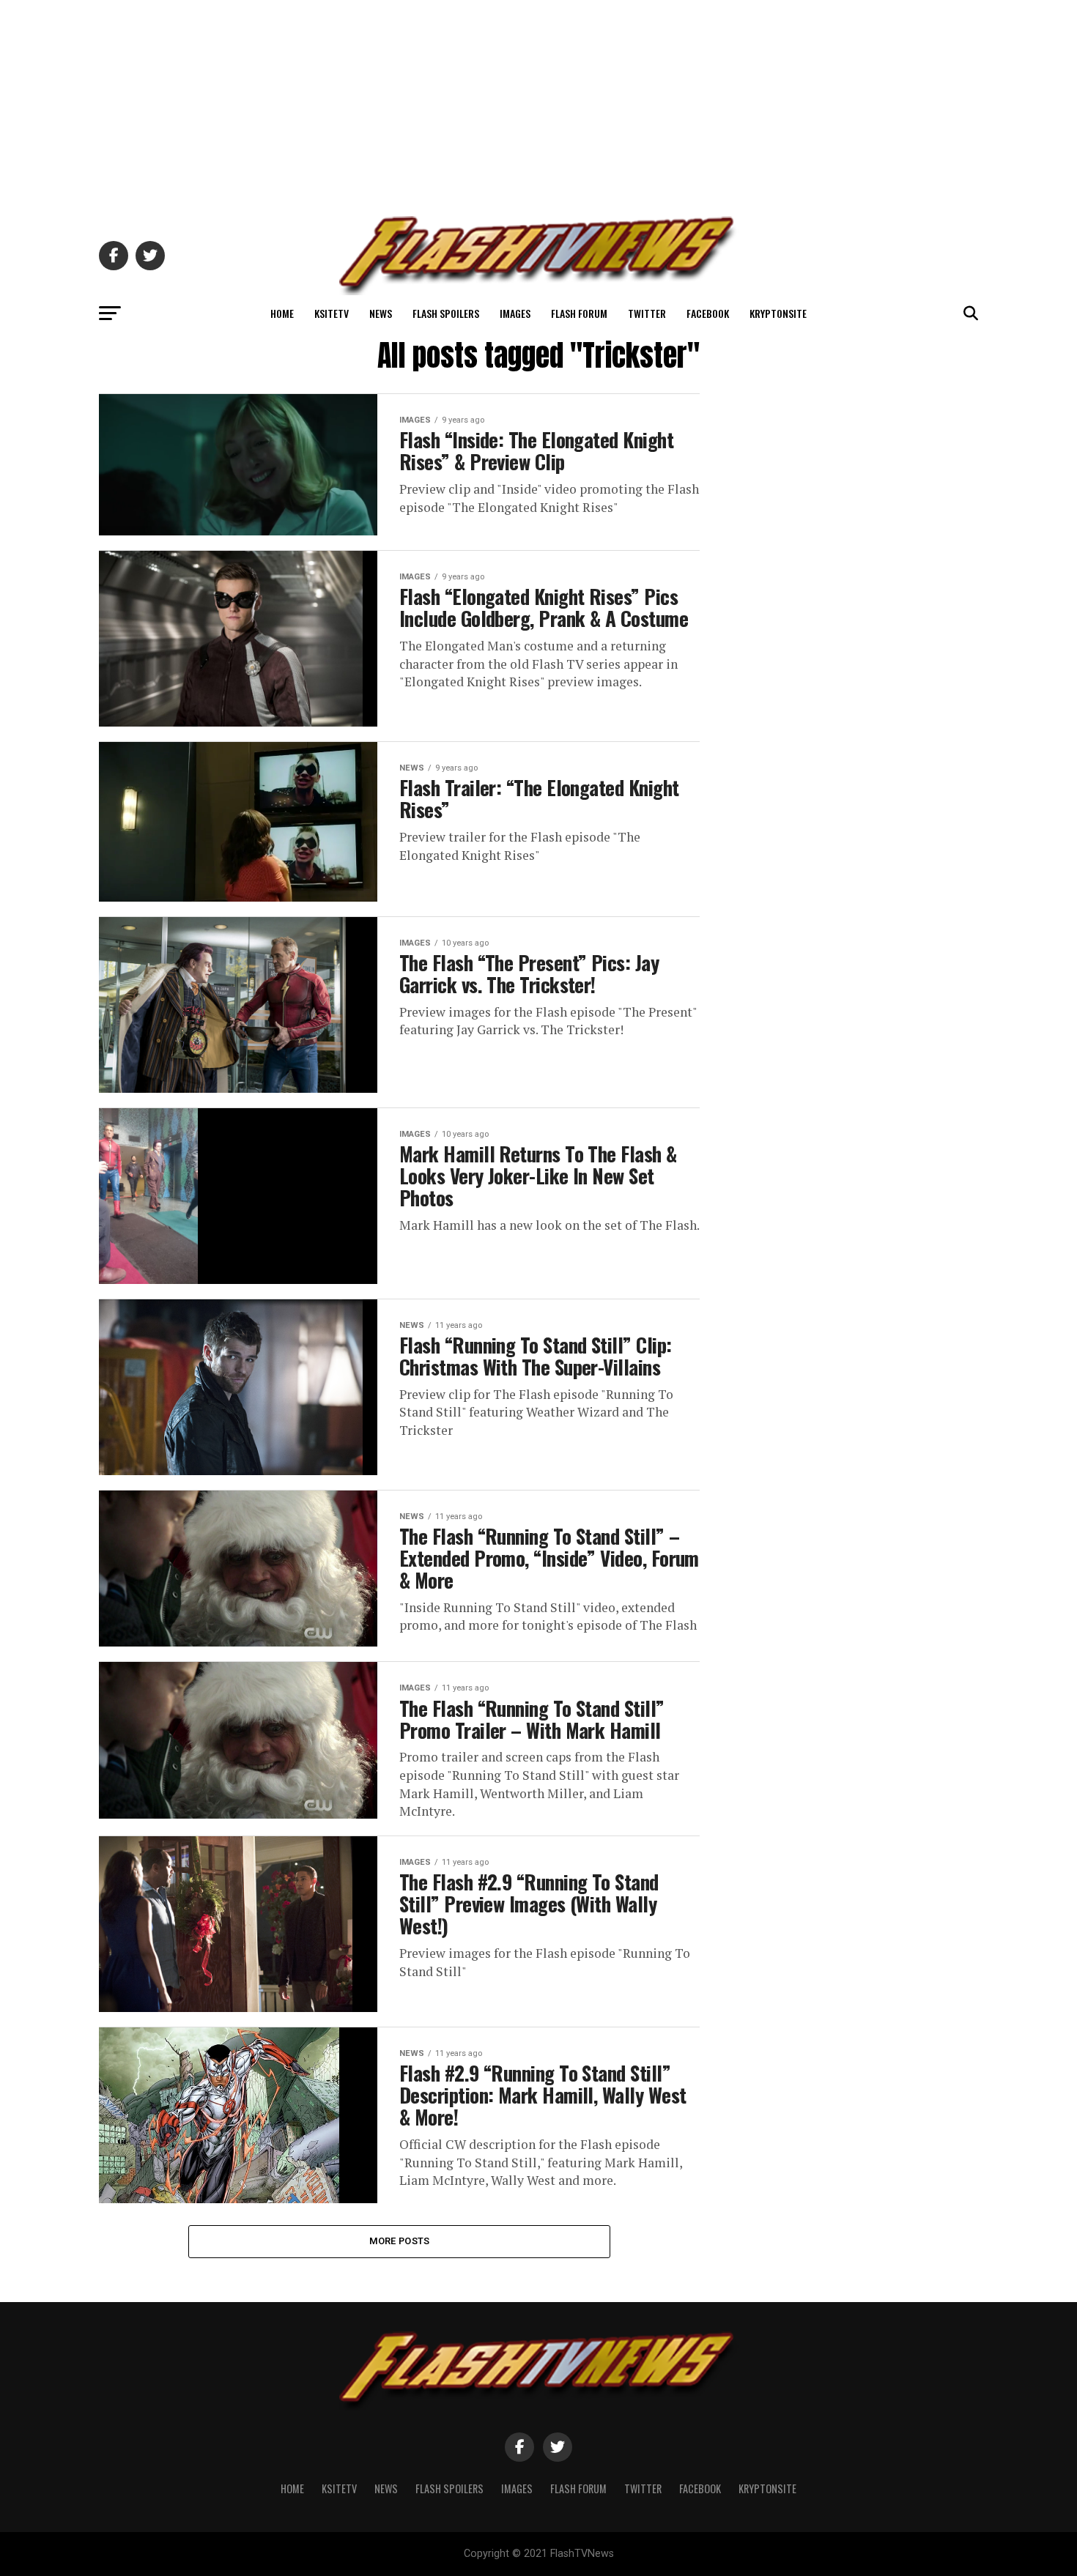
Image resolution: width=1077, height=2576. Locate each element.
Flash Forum (579, 313)
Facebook (708, 313)
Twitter (647, 313)
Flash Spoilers (446, 313)
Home (282, 313)
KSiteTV (332, 313)
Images (515, 313)
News (381, 313)
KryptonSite (778, 313)
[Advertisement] (538, 103)
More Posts (400, 2241)
